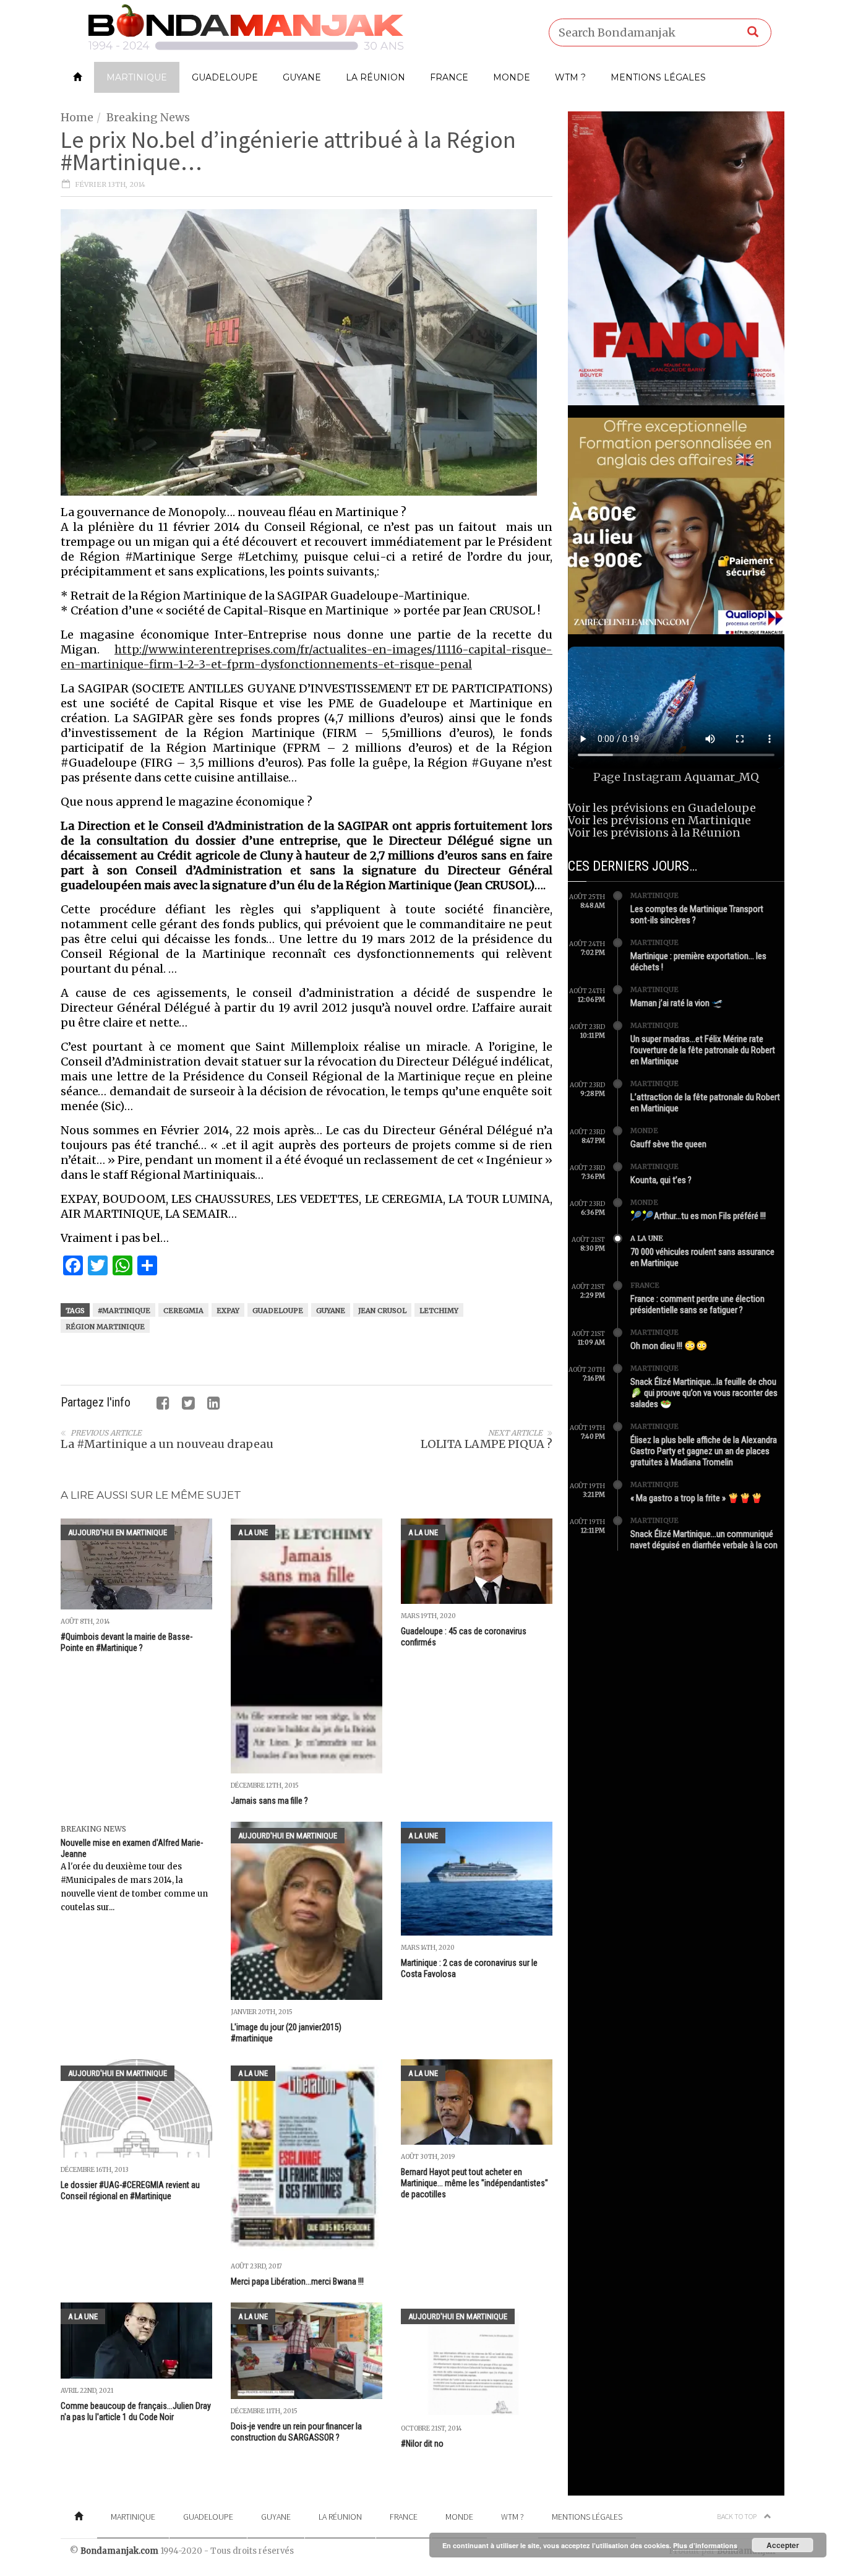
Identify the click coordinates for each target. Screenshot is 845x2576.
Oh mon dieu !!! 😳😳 (669, 1346)
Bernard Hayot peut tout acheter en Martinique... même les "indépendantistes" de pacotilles (474, 2183)
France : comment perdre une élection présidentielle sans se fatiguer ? (697, 1304)
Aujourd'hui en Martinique (118, 1532)
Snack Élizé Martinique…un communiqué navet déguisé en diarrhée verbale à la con (704, 1540)
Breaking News (148, 117)
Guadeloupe (225, 77)
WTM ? (570, 77)
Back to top (737, 2516)
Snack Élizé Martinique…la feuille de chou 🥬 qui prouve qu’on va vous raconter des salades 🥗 (704, 1393)
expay (228, 1311)
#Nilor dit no (422, 2444)
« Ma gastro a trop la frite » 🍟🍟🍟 (697, 1498)
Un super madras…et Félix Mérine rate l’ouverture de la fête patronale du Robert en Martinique (703, 1050)
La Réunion (375, 77)
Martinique (137, 77)
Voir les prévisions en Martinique (659, 820)
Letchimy (439, 1311)
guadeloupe (278, 1311)
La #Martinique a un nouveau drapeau (167, 1444)
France (449, 77)
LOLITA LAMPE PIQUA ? (487, 1444)
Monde (512, 77)
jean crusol (382, 1311)
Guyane (302, 77)
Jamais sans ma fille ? (269, 1801)
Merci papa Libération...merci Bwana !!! (297, 2281)
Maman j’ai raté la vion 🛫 (677, 1003)
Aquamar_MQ (722, 777)
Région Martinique (105, 1327)
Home (77, 117)
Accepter (783, 2545)
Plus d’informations (705, 2545)
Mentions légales (658, 77)
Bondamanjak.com (119, 2551)
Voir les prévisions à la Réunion (654, 833)
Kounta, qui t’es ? (661, 1180)
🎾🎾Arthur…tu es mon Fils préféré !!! (698, 1216)
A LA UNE (253, 1532)
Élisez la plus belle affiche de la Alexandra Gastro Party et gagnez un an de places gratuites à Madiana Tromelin (704, 1451)
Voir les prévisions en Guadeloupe (662, 808)
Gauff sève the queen (668, 1144)
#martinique (124, 1311)
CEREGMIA (183, 1311)
